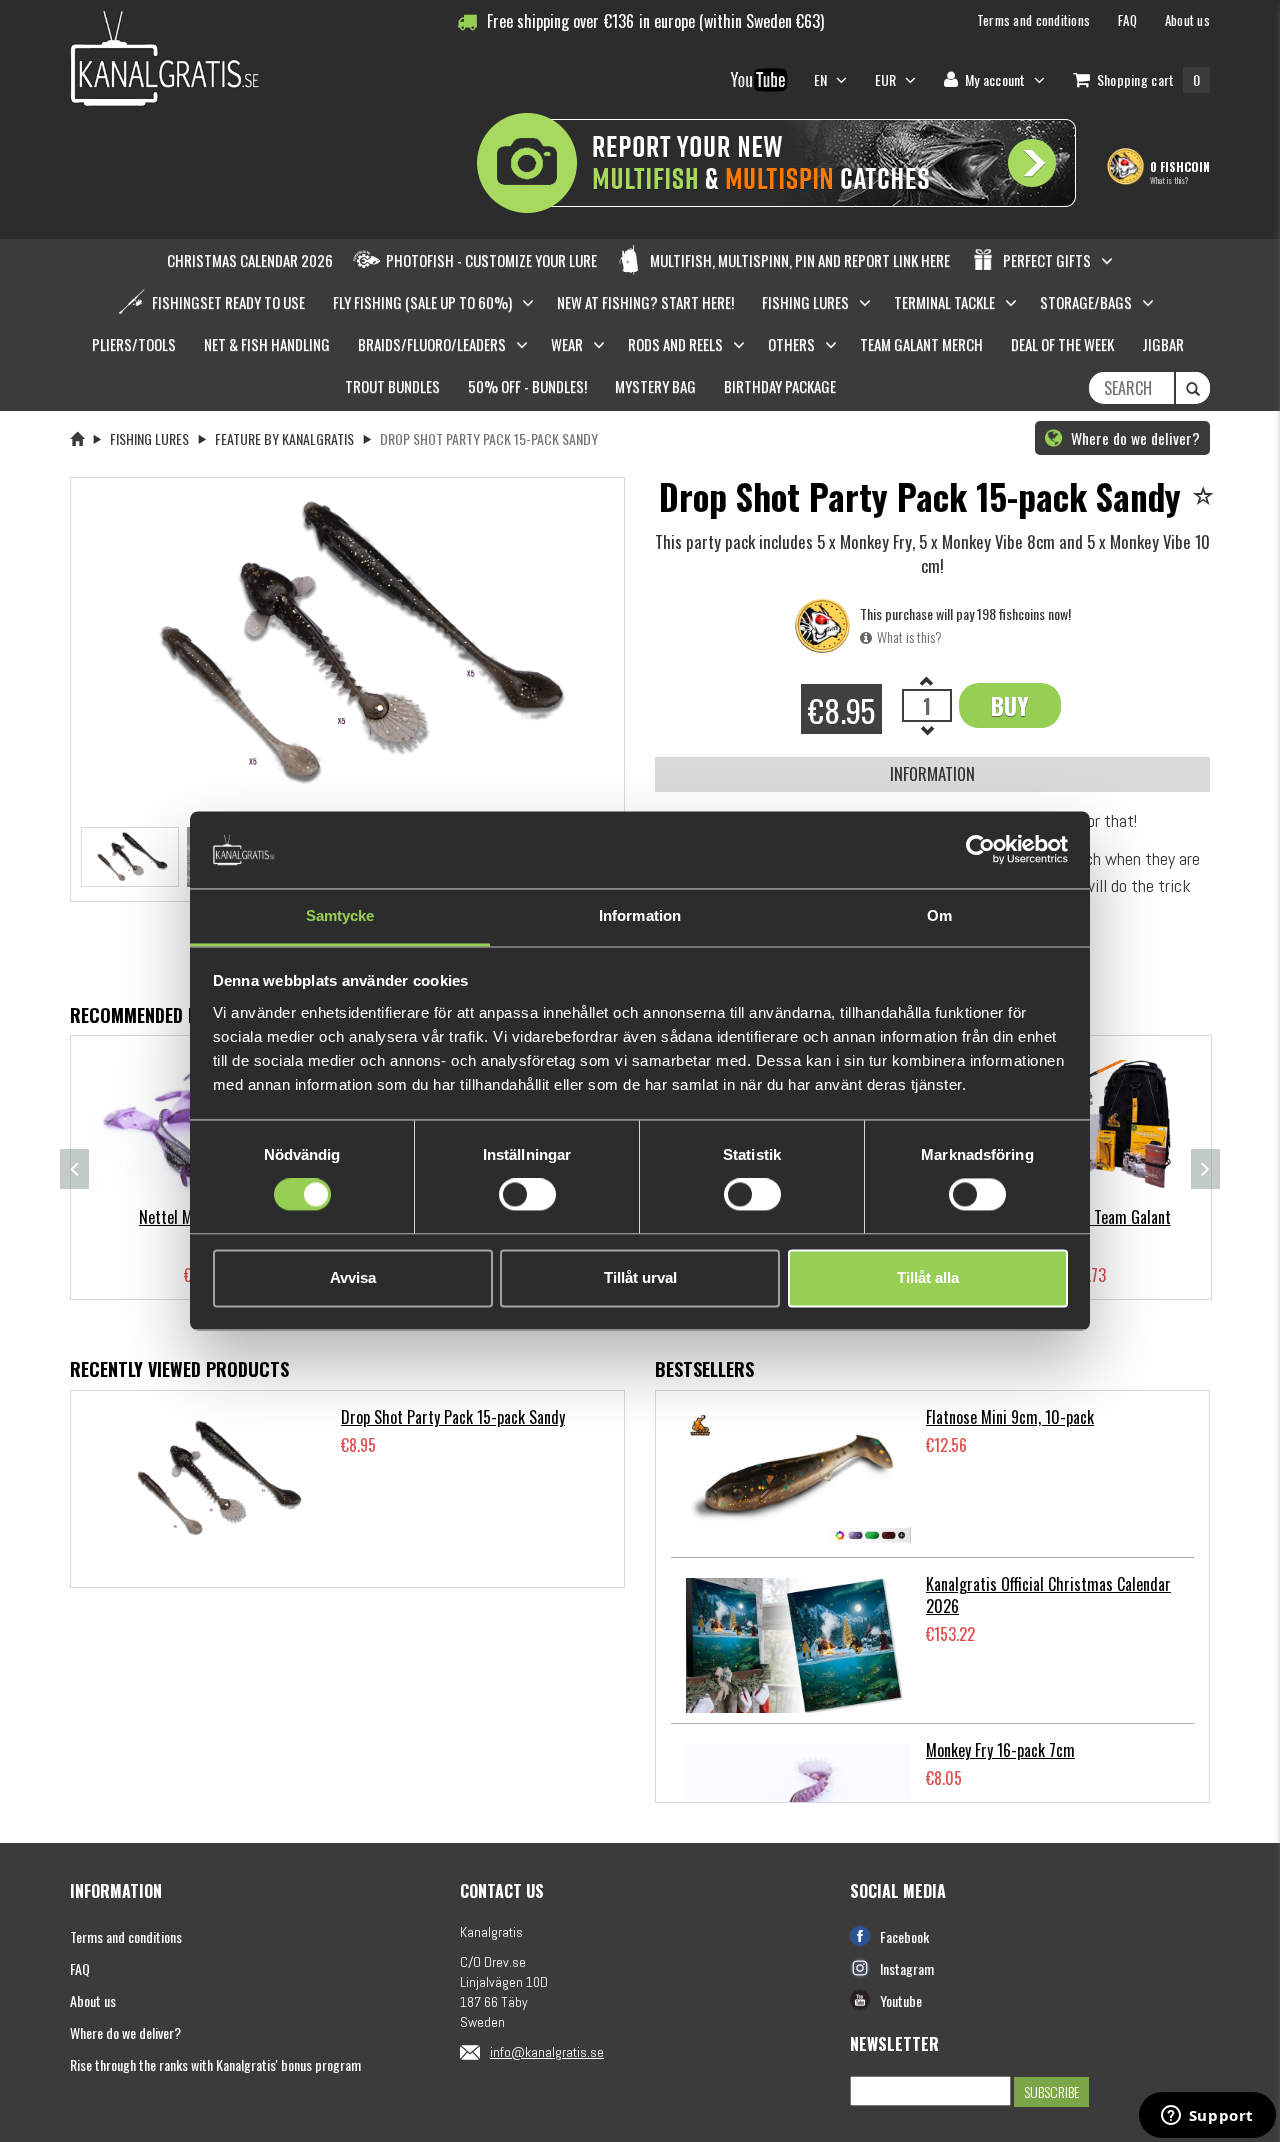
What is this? (1169, 180)
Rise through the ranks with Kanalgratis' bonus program (215, 2064)
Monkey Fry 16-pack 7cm (1000, 1750)
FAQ (80, 1968)
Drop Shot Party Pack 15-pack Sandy (453, 1417)
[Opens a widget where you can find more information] (1207, 2117)
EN (822, 79)
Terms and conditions (126, 1936)
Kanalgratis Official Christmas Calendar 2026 (1048, 1595)
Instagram (907, 1968)
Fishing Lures (149, 438)
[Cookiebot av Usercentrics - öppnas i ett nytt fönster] (980, 850)
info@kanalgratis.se (547, 2052)
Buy (1010, 705)
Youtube (901, 2000)
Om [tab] (939, 915)
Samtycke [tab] (340, 915)
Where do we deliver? (1133, 438)
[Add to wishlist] (1206, 497)
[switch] (527, 1195)
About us (93, 2000)
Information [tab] (640, 915)
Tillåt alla (928, 1277)
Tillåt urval (640, 1277)
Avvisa (353, 1277)
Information (932, 773)
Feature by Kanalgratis (284, 438)
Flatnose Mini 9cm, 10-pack (1010, 1417)
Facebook (904, 1936)
